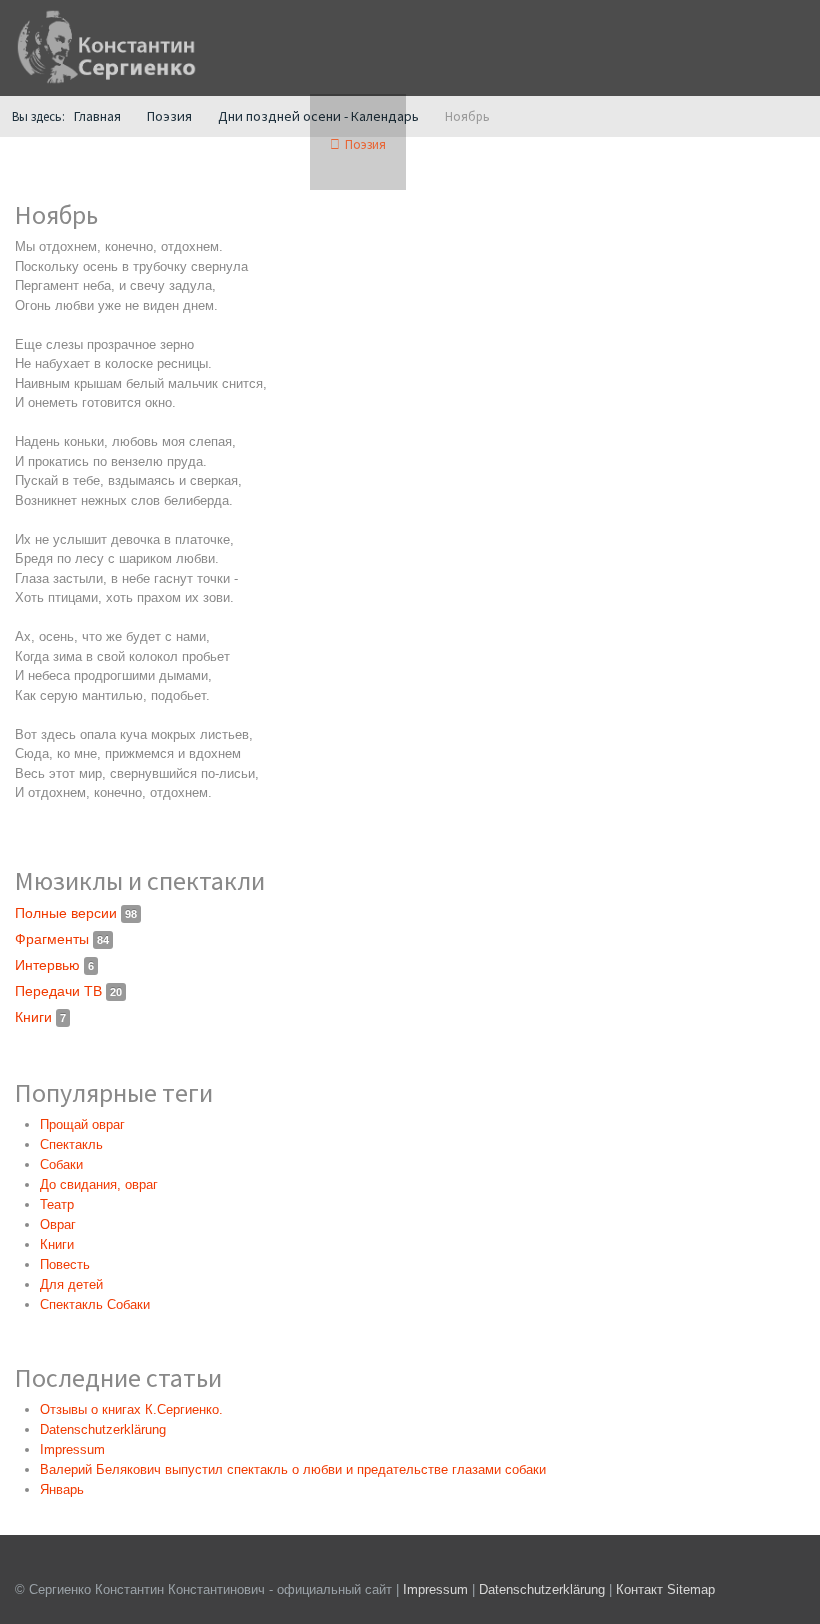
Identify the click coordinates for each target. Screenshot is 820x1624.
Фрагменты (62, 939)
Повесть (65, 1264)
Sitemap (691, 1589)
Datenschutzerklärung (544, 1589)
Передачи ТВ (68, 991)
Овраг (58, 1224)
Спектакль (71, 1144)
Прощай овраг (82, 1124)
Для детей (71, 1284)
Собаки (61, 1164)
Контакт (639, 1589)
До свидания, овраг (99, 1184)
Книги (40, 1017)
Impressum (435, 1589)
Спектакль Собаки (95, 1304)
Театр (57, 1204)
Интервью (54, 965)
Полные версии (76, 913)
